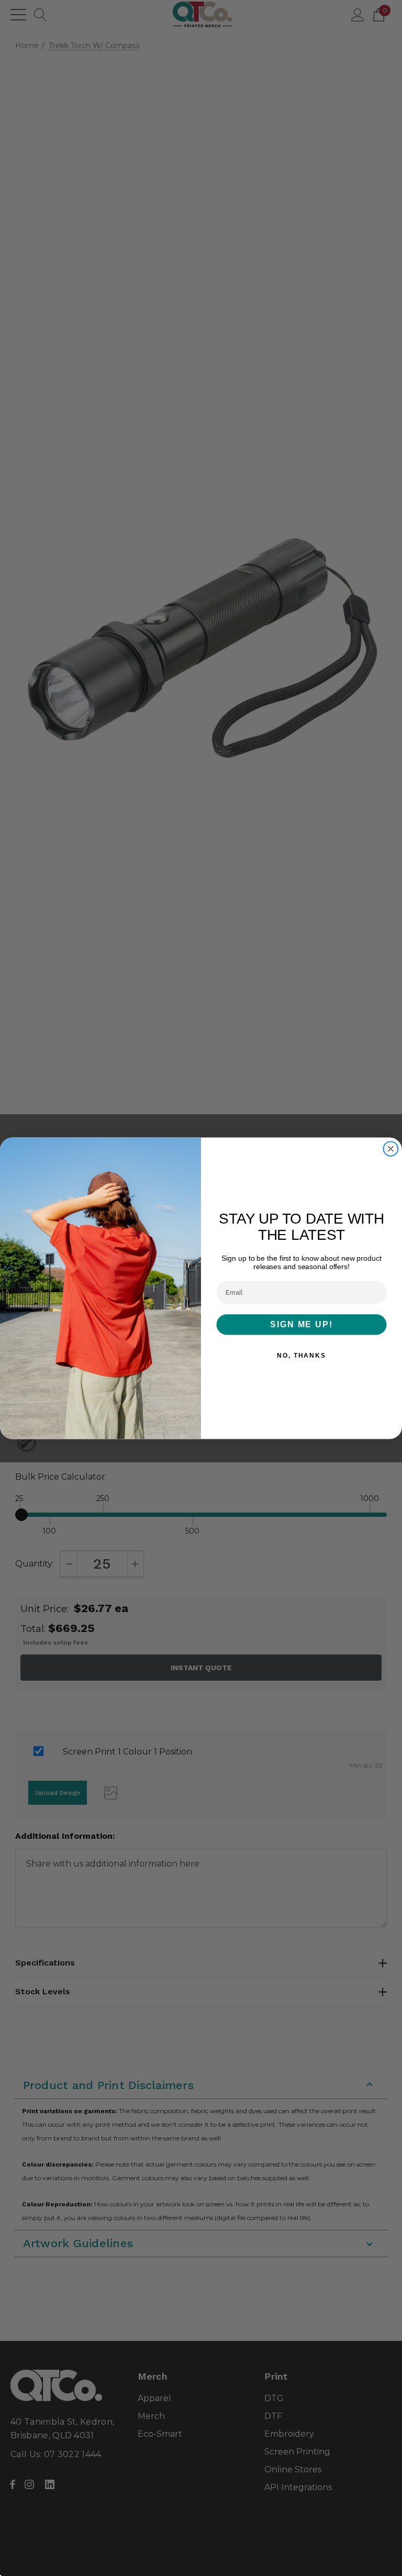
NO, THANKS (301, 1356)
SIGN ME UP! (301, 1324)
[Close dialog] (391, 1149)
